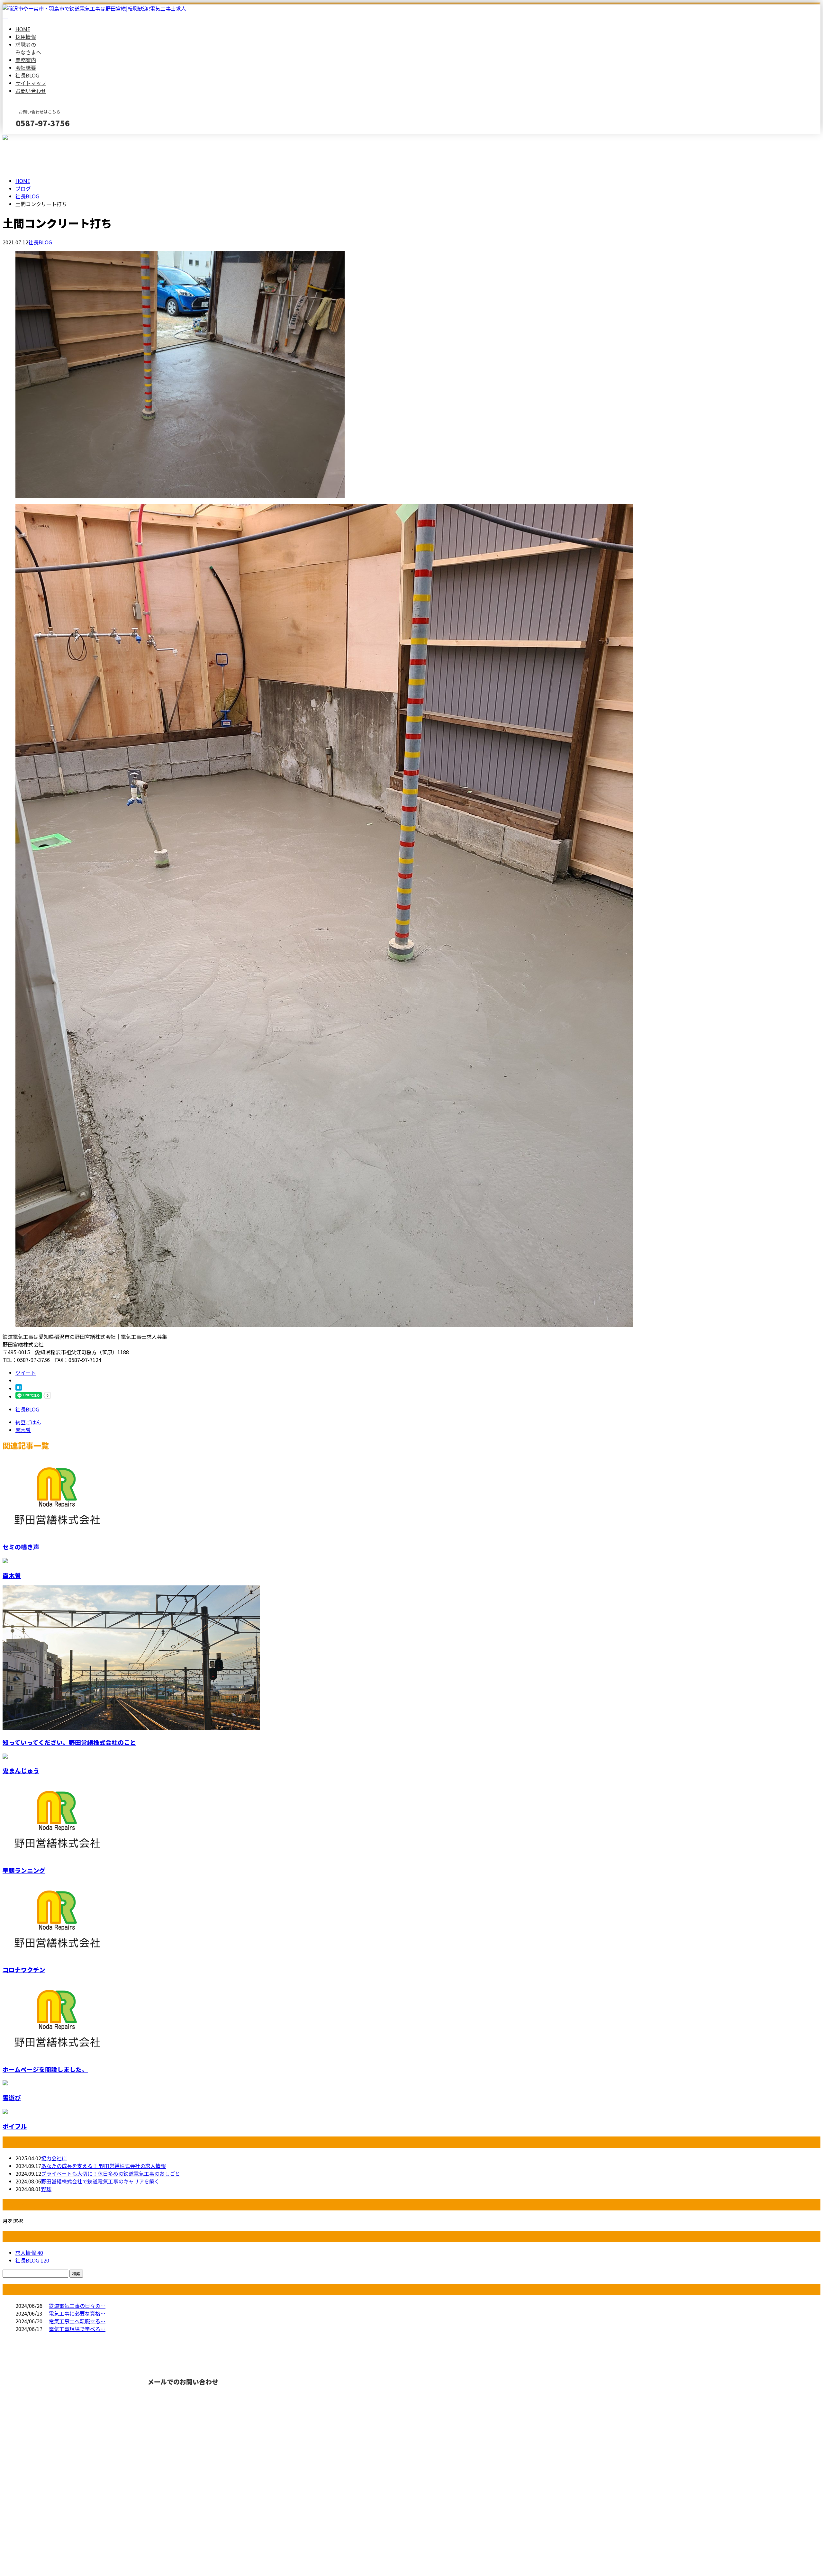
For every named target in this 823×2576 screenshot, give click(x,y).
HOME (23, 29)
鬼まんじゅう (21, 1770)
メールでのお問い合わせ (182, 2382)
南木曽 (12, 1575)
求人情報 (29, 2253)
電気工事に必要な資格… (77, 2313)
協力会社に (54, 2158)
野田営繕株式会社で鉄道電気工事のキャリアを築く (100, 2181)
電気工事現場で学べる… (77, 2329)
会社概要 (26, 68)
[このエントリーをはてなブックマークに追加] (19, 1388)
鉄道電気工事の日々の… (77, 2306)
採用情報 (26, 37)
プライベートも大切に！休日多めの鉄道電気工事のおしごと (111, 2173)
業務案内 (26, 60)
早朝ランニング (24, 1870)
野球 (46, 2189)
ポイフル (15, 2126)
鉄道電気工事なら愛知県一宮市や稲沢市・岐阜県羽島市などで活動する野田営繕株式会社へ (376, 2394)
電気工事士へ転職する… (77, 2321)
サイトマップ (31, 83)
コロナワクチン (24, 1969)
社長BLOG (27, 75)
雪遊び (12, 2097)
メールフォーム (25, 138)
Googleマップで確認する (34, 2516)
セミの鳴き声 (21, 1547)
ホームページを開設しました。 (45, 2069)
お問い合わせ (31, 91)
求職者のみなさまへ (28, 48)
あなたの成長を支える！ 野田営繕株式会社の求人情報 (104, 2166)
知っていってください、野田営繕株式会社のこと (69, 1742)
